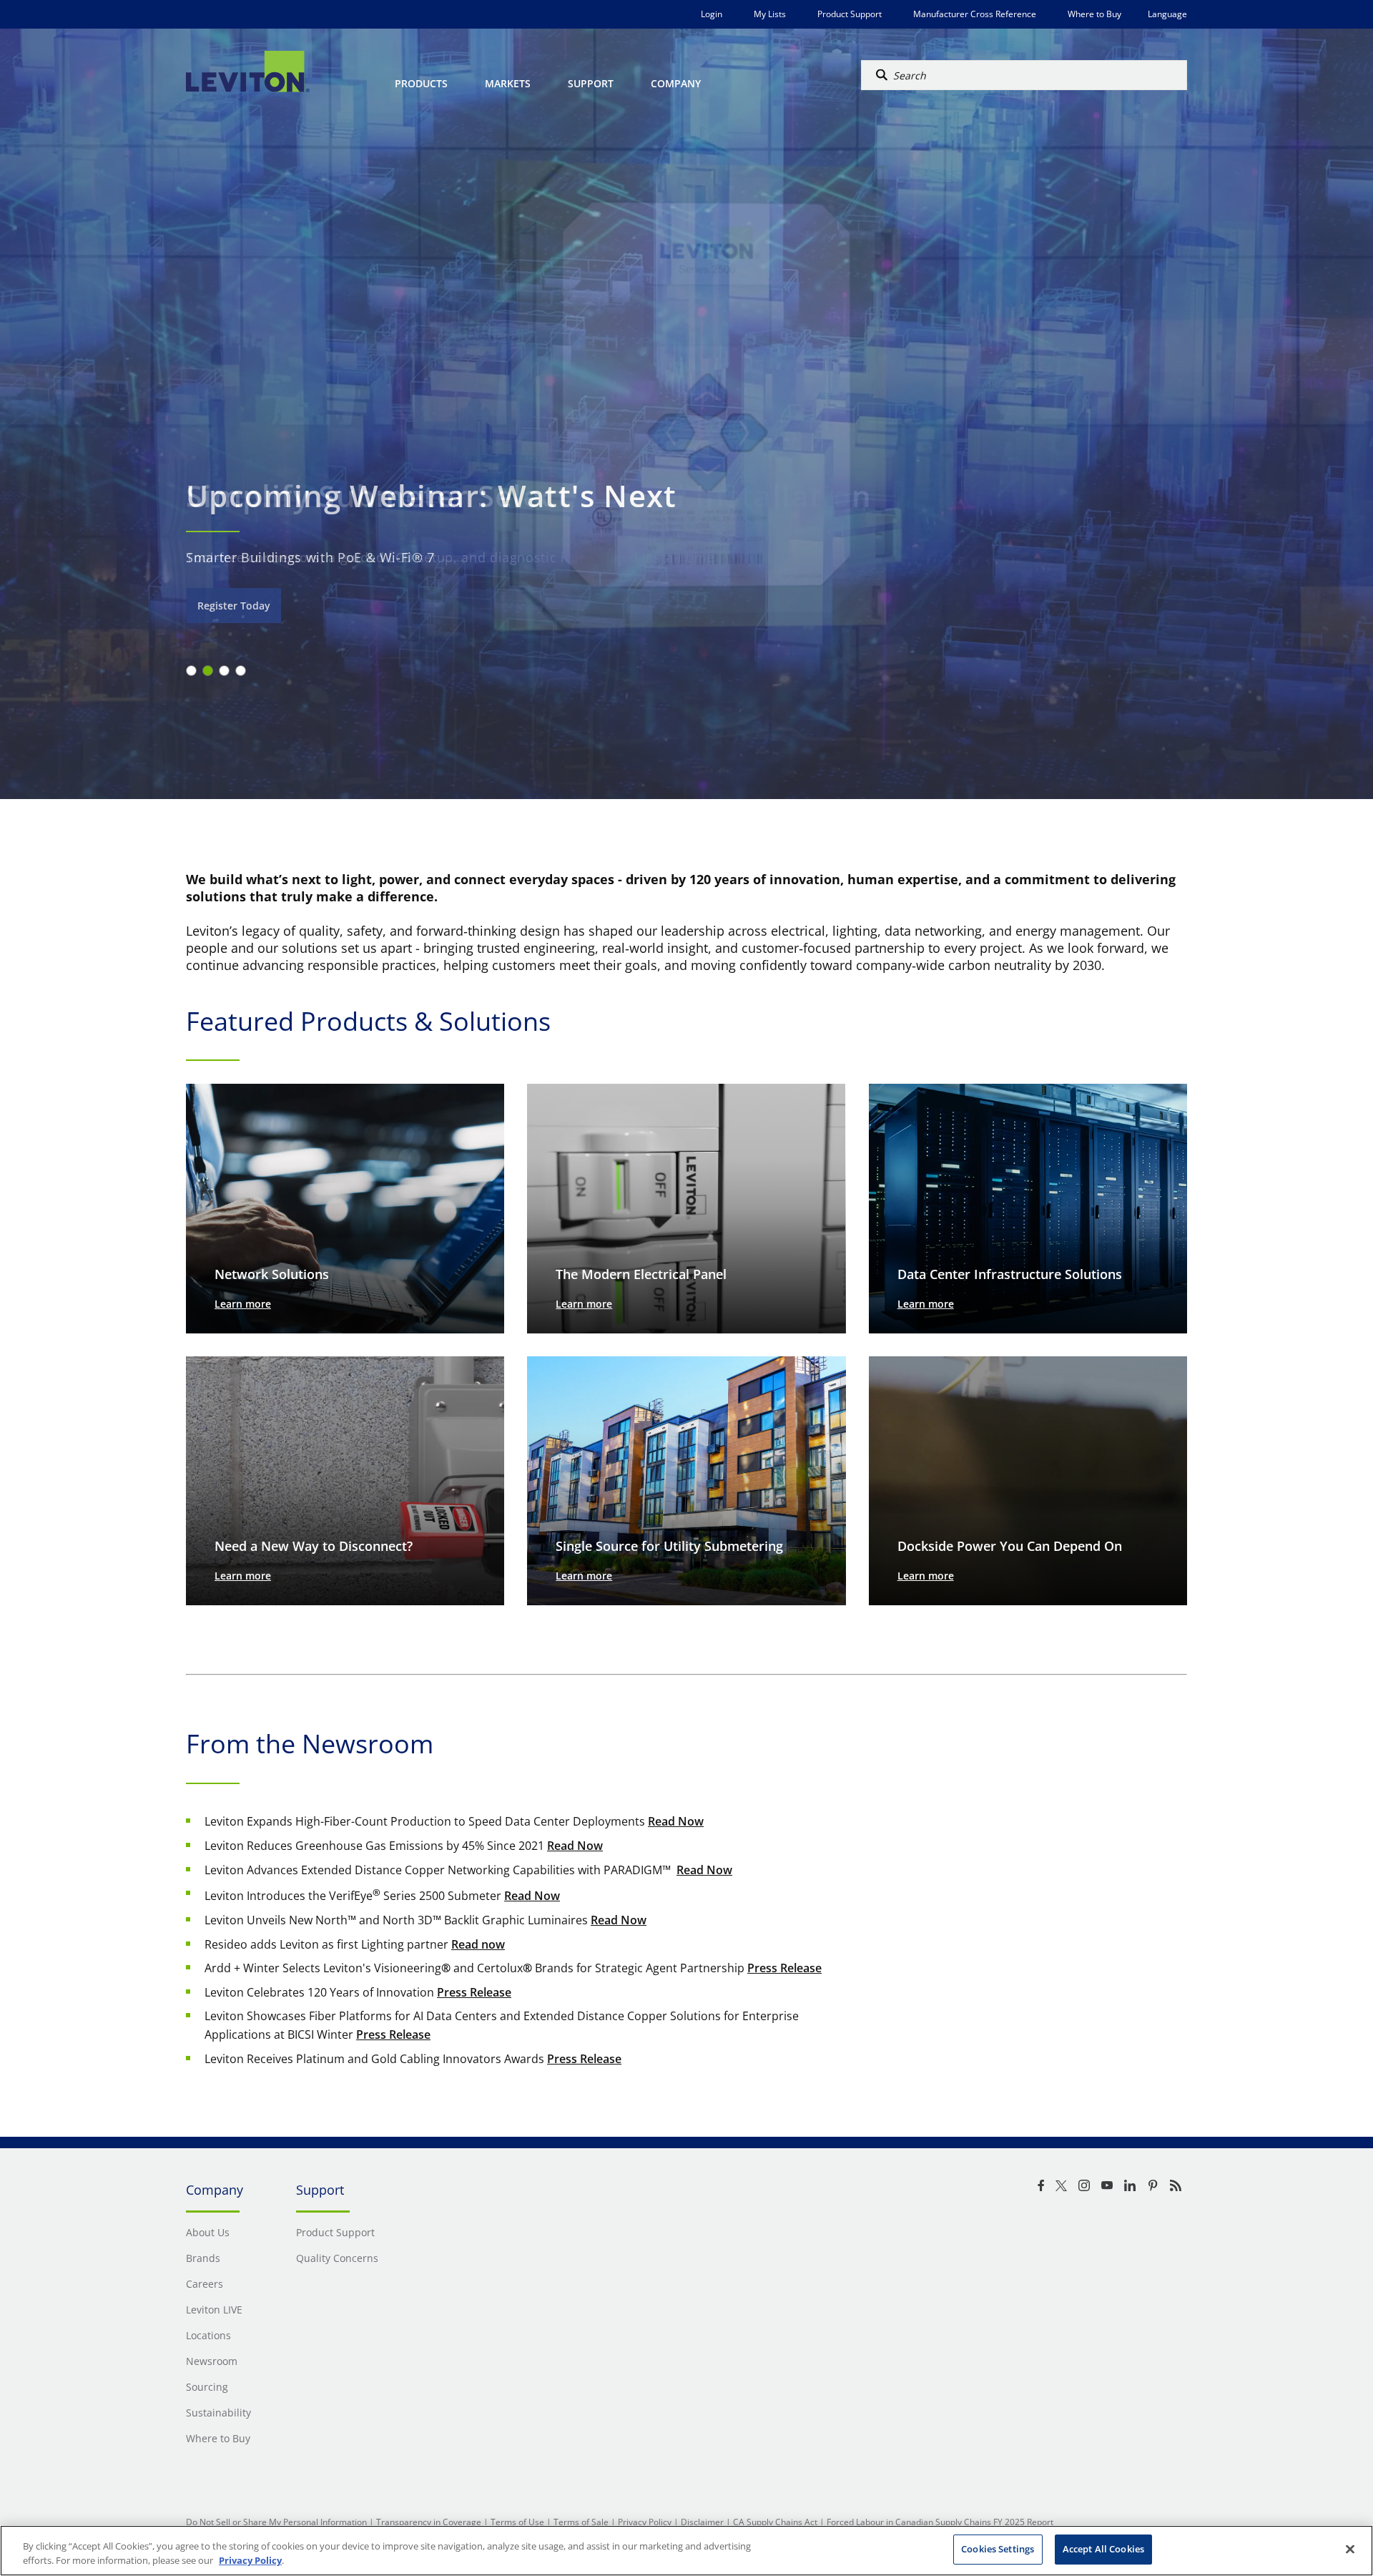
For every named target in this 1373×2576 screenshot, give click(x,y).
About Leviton (232, 606)
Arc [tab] (191, 671)
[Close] (1350, 2549)
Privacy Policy (645, 2522)
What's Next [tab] (241, 671)
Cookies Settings (998, 2549)
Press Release (784, 1968)
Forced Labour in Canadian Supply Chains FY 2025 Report (940, 2522)
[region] (686, 2551)
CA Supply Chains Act (775, 2522)
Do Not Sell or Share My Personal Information (276, 2522)
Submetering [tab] (224, 671)
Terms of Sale (581, 2522)
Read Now (676, 1821)
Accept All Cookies (1103, 2549)
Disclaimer (702, 2522)
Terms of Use (517, 2522)
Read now (478, 1944)
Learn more (243, 1304)
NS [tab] (208, 671)
